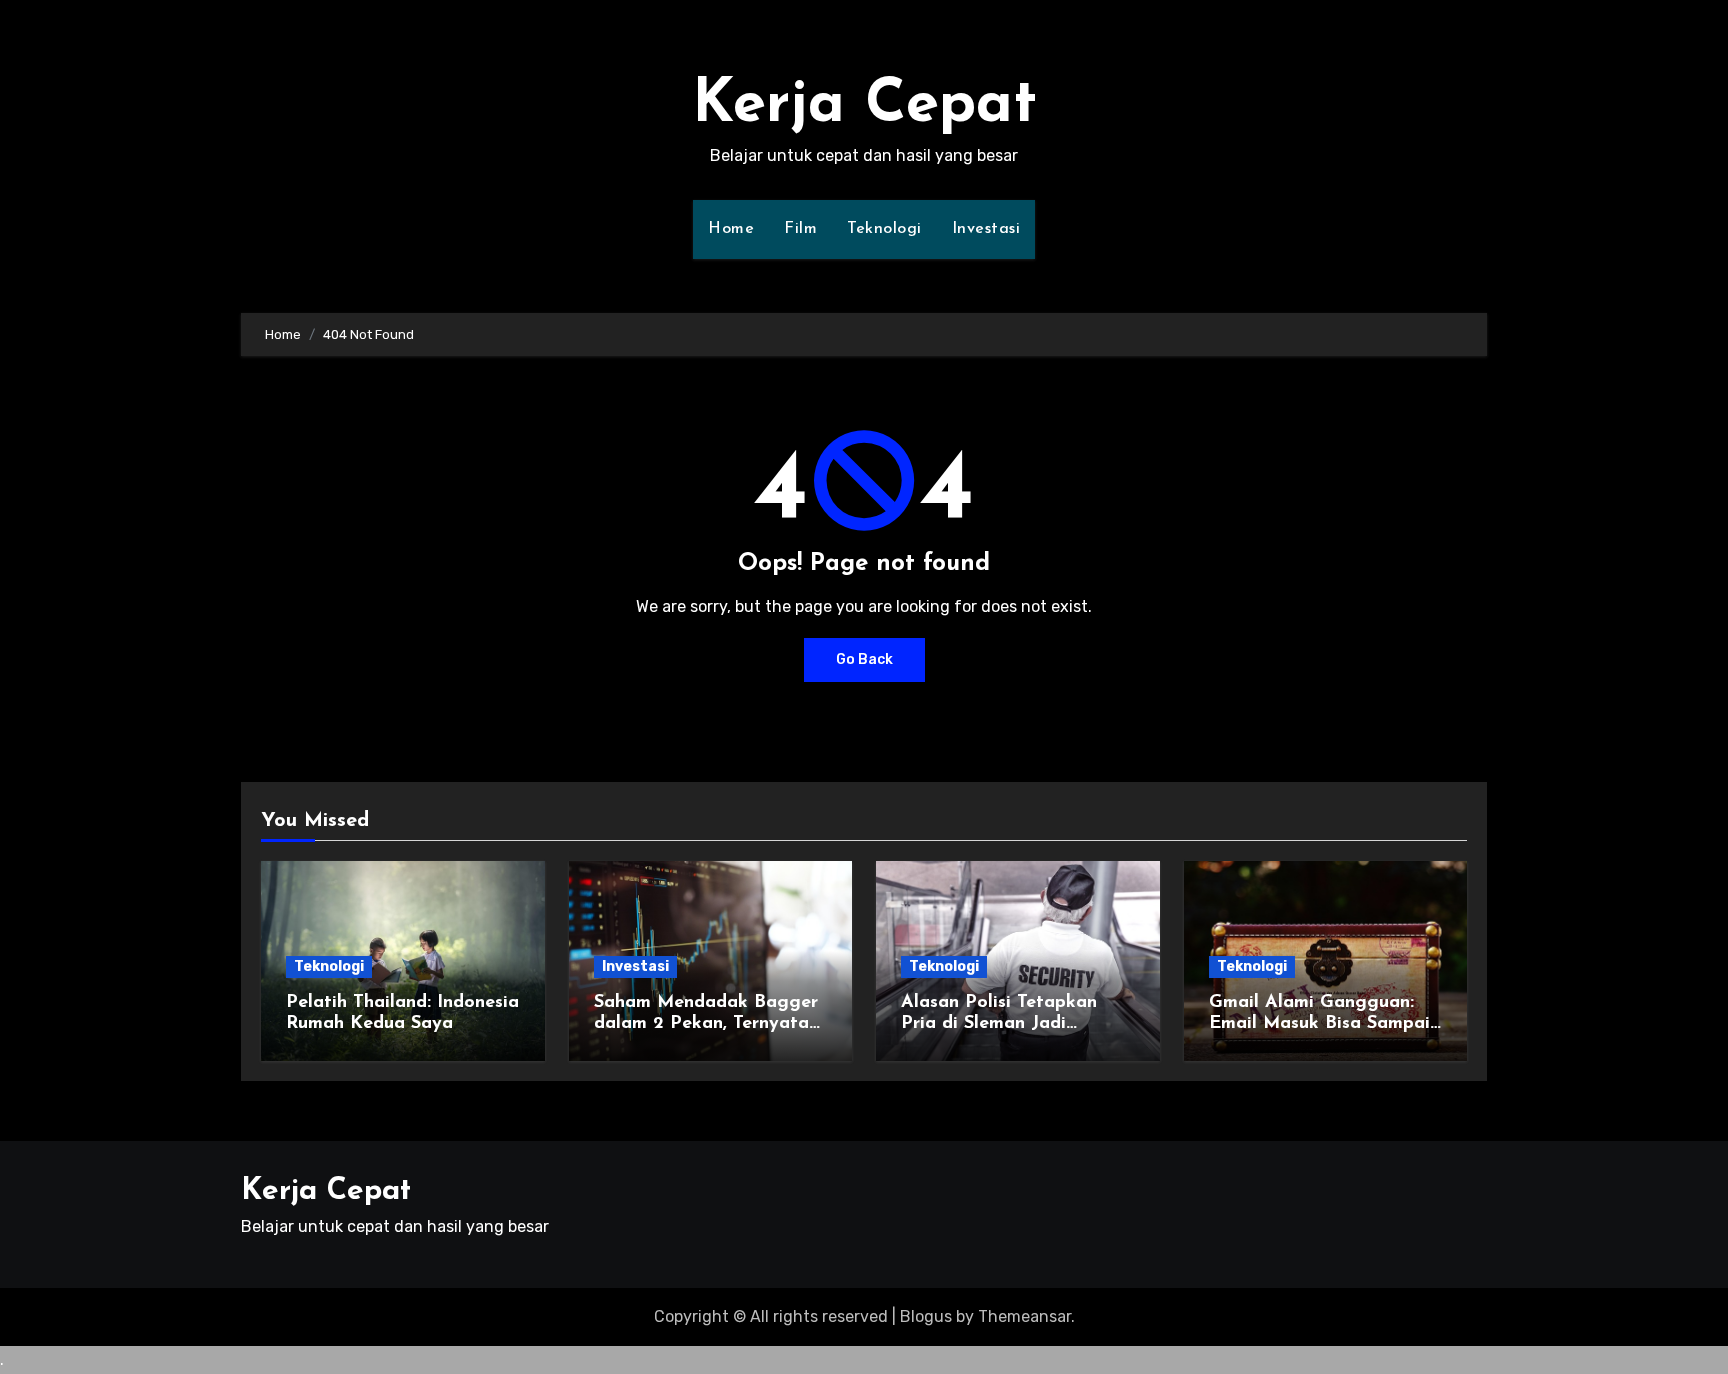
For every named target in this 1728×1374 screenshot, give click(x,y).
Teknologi (884, 229)
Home (731, 229)
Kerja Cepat (864, 106)
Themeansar (1024, 1316)
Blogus (926, 1316)
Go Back (864, 659)
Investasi (986, 229)
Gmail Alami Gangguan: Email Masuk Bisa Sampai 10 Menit (1319, 1024)
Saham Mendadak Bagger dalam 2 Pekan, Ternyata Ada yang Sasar (706, 1024)
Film (800, 229)
